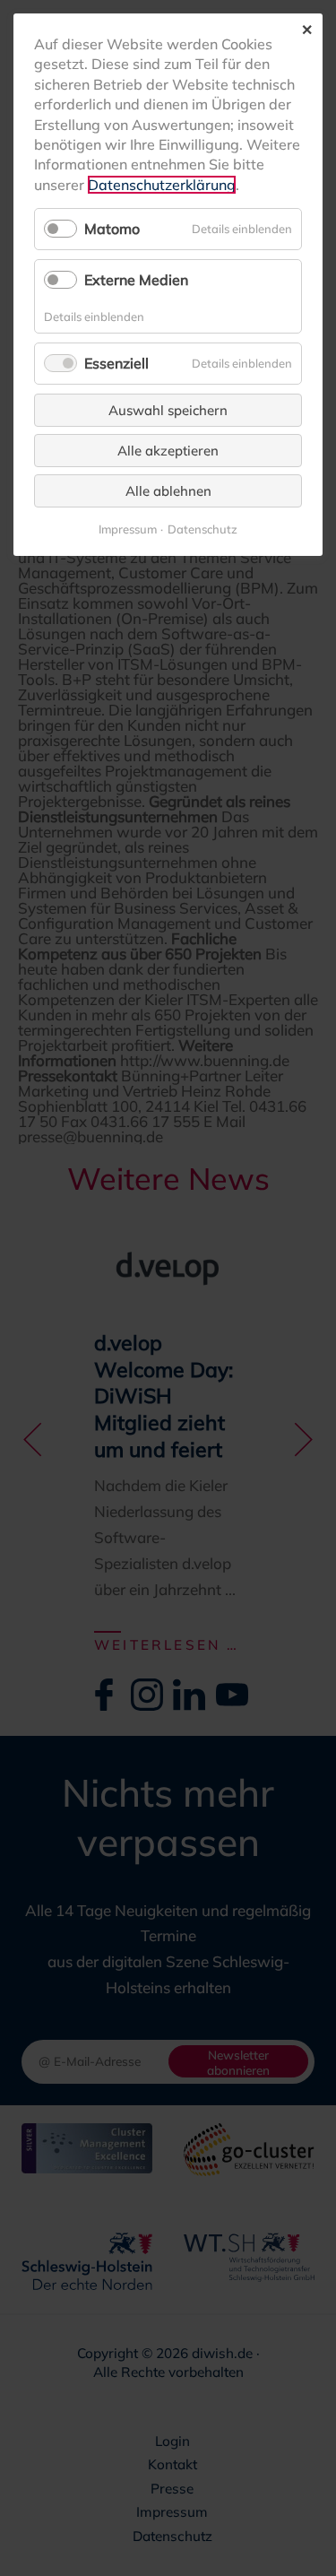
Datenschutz (202, 529)
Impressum (128, 529)
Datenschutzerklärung (162, 185)
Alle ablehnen (168, 491)
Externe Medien (136, 280)
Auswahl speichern (168, 410)
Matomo (112, 229)
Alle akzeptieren (168, 451)
